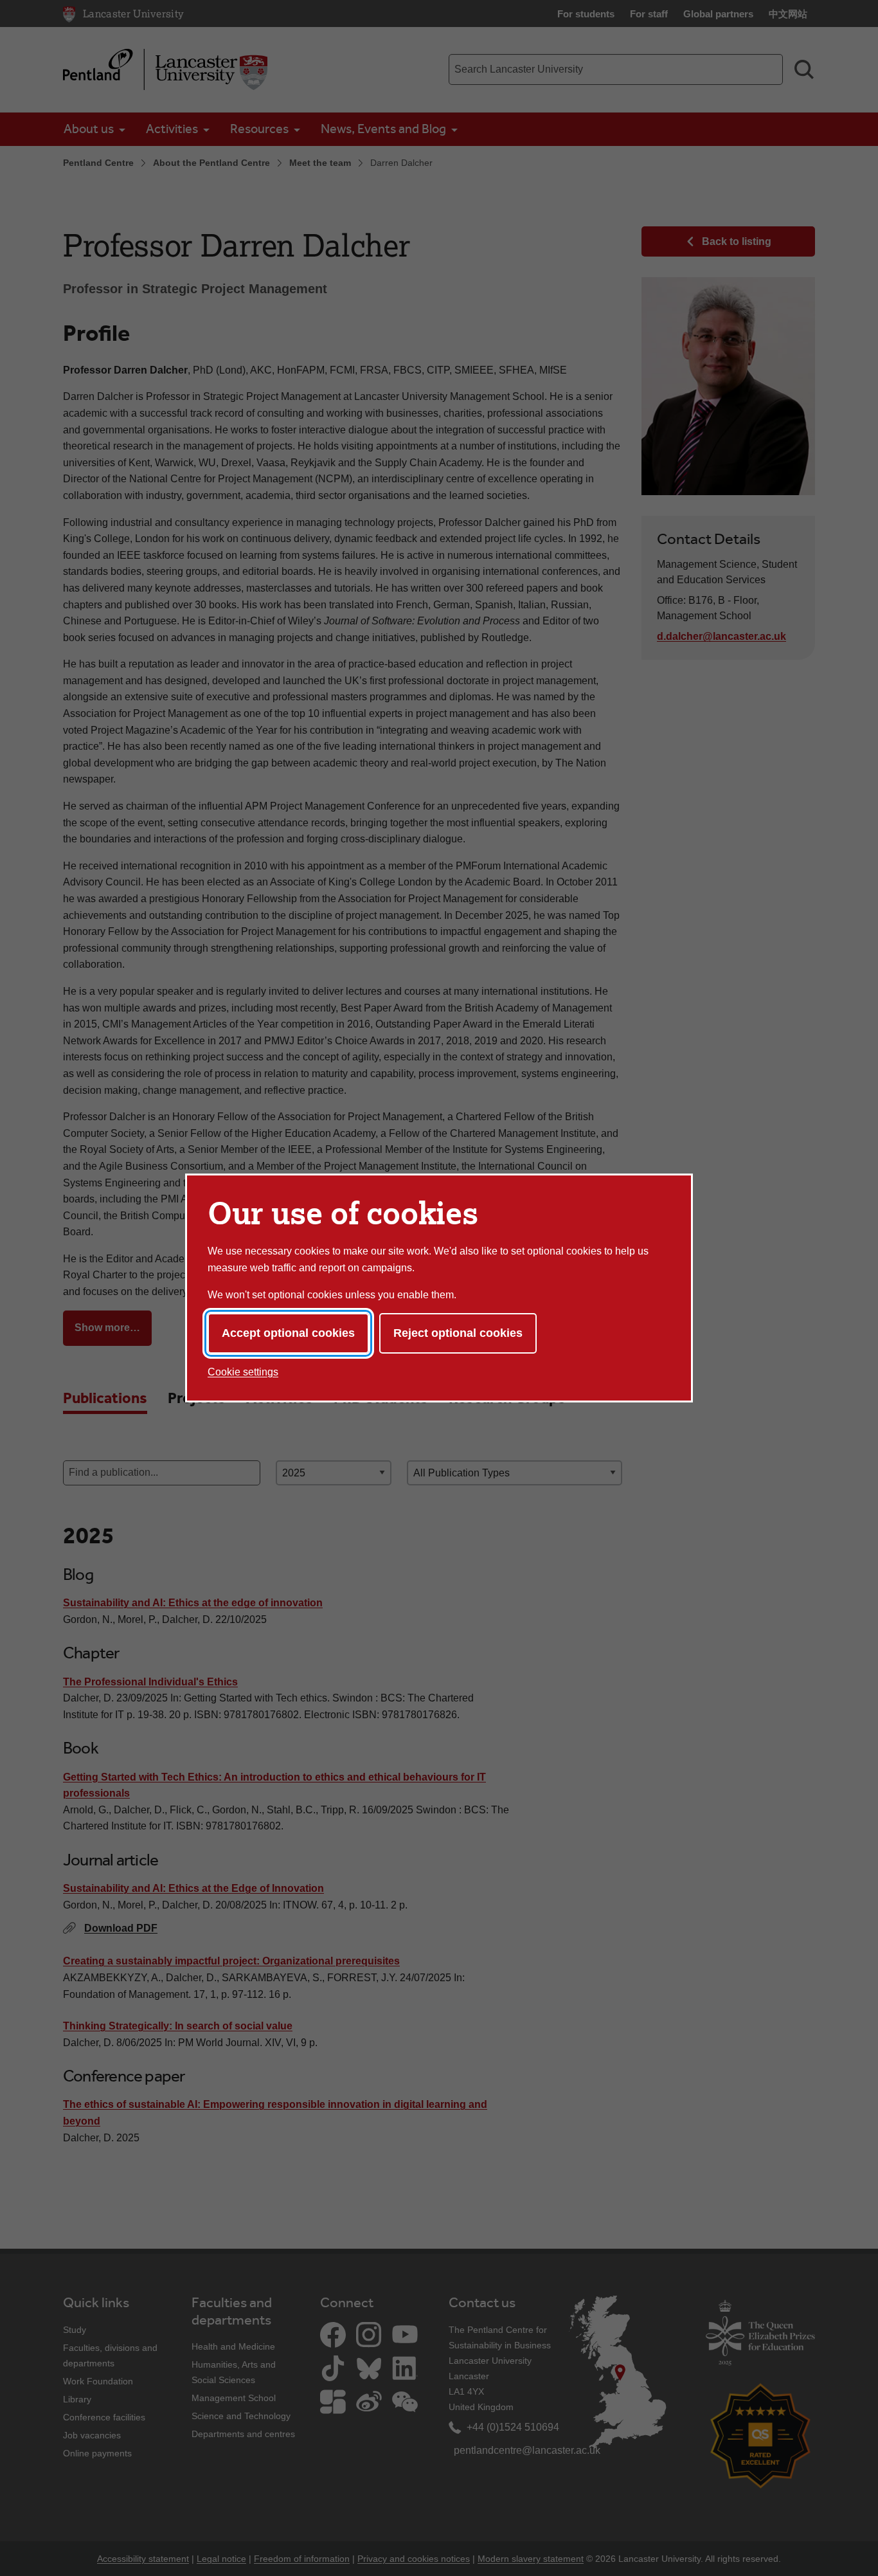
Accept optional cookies (288, 1333)
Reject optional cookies (458, 1333)
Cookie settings (243, 1372)
